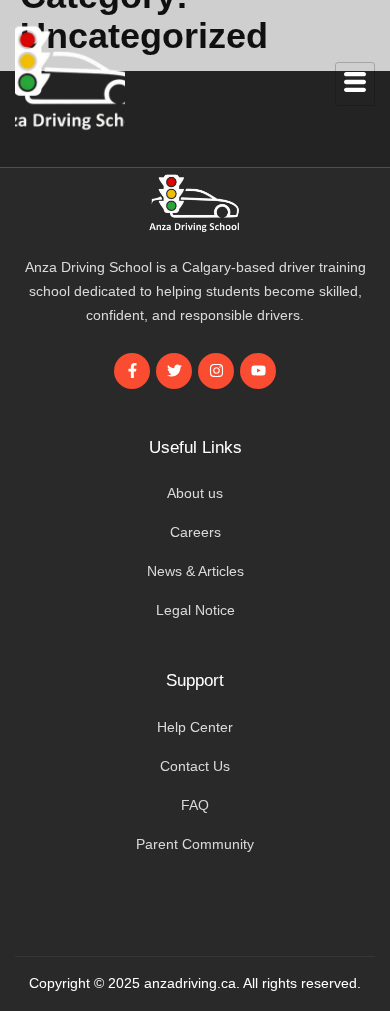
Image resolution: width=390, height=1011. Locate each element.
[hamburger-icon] (355, 84)
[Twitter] (174, 371)
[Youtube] (258, 371)
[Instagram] (216, 371)
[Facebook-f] (132, 371)
